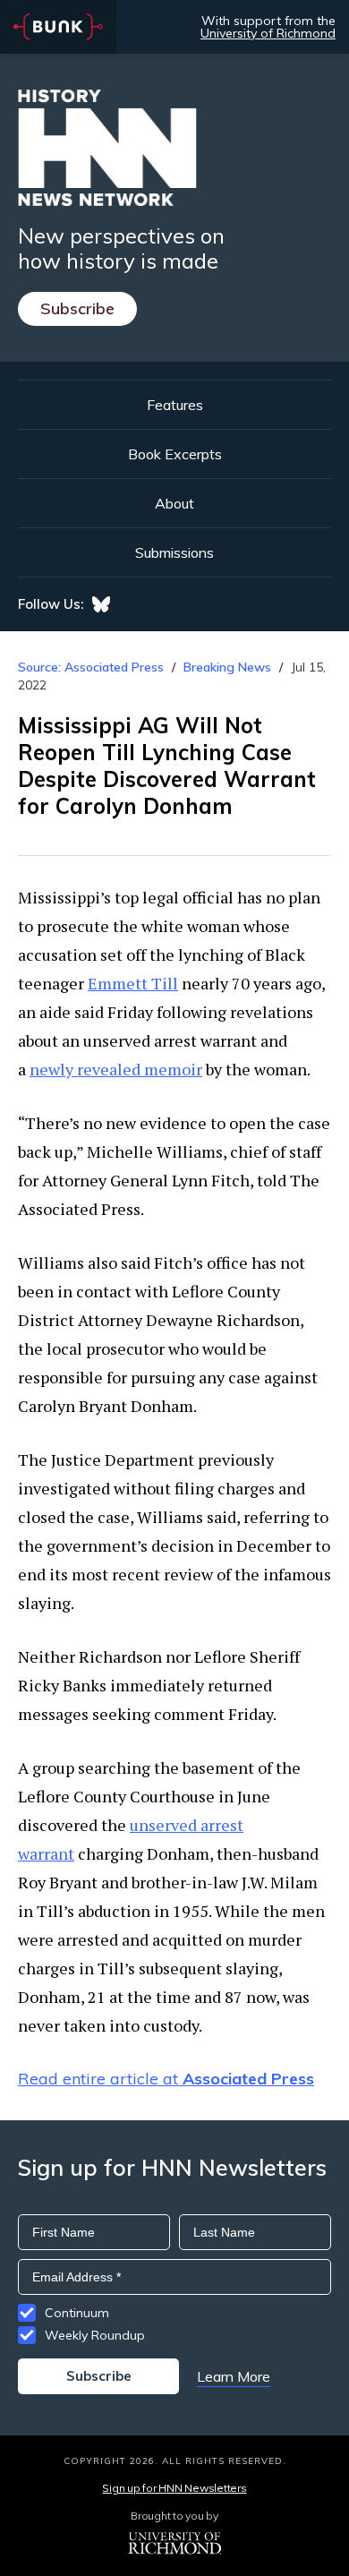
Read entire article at (166, 2079)
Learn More (234, 2376)
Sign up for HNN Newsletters (174, 2488)
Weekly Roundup (95, 2335)
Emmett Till (133, 983)
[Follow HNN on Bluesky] (101, 604)
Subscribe (77, 308)
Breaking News (227, 667)
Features (175, 405)
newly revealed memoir (116, 1069)
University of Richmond (268, 33)
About (174, 503)
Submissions (174, 552)
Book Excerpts (175, 454)
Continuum (77, 2313)
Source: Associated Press (91, 667)
